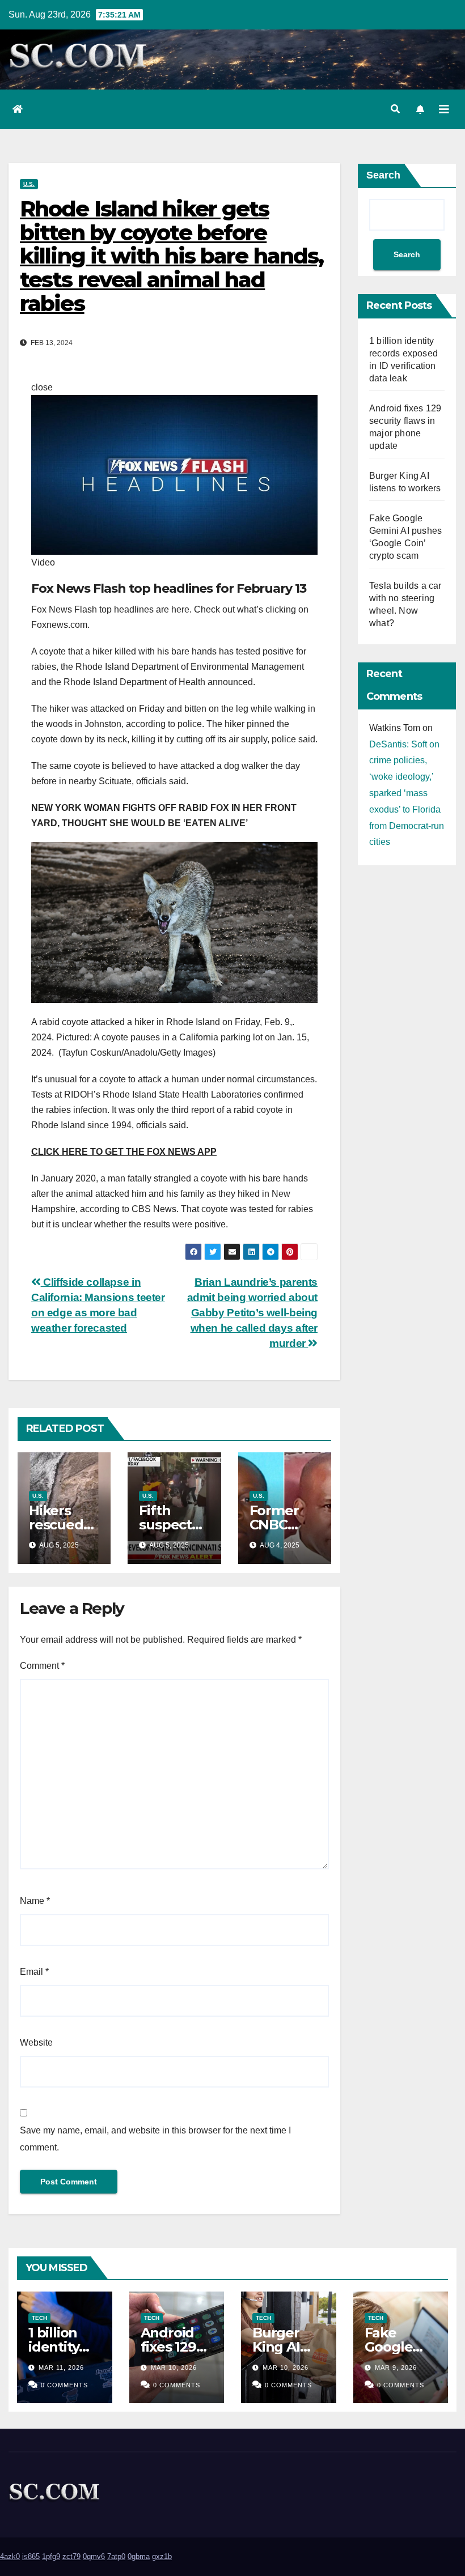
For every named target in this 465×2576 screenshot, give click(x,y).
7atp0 (116, 2556)
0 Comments (64, 2385)
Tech (39, 2318)
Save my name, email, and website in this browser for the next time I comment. (155, 2139)
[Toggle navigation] (444, 109)
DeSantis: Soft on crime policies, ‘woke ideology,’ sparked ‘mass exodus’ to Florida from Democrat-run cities (407, 793)
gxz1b (162, 2556)
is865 (31, 2556)
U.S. (29, 184)
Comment (42, 1666)
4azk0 (10, 2556)
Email (34, 1972)
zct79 (71, 2556)
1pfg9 (51, 2556)
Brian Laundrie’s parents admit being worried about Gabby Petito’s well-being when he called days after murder (252, 1313)
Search (383, 175)
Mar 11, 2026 (61, 2367)
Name (35, 1901)
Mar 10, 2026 (174, 2367)
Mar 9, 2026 (396, 2367)
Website (36, 2042)
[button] (395, 109)
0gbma (139, 2556)
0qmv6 (94, 2556)
